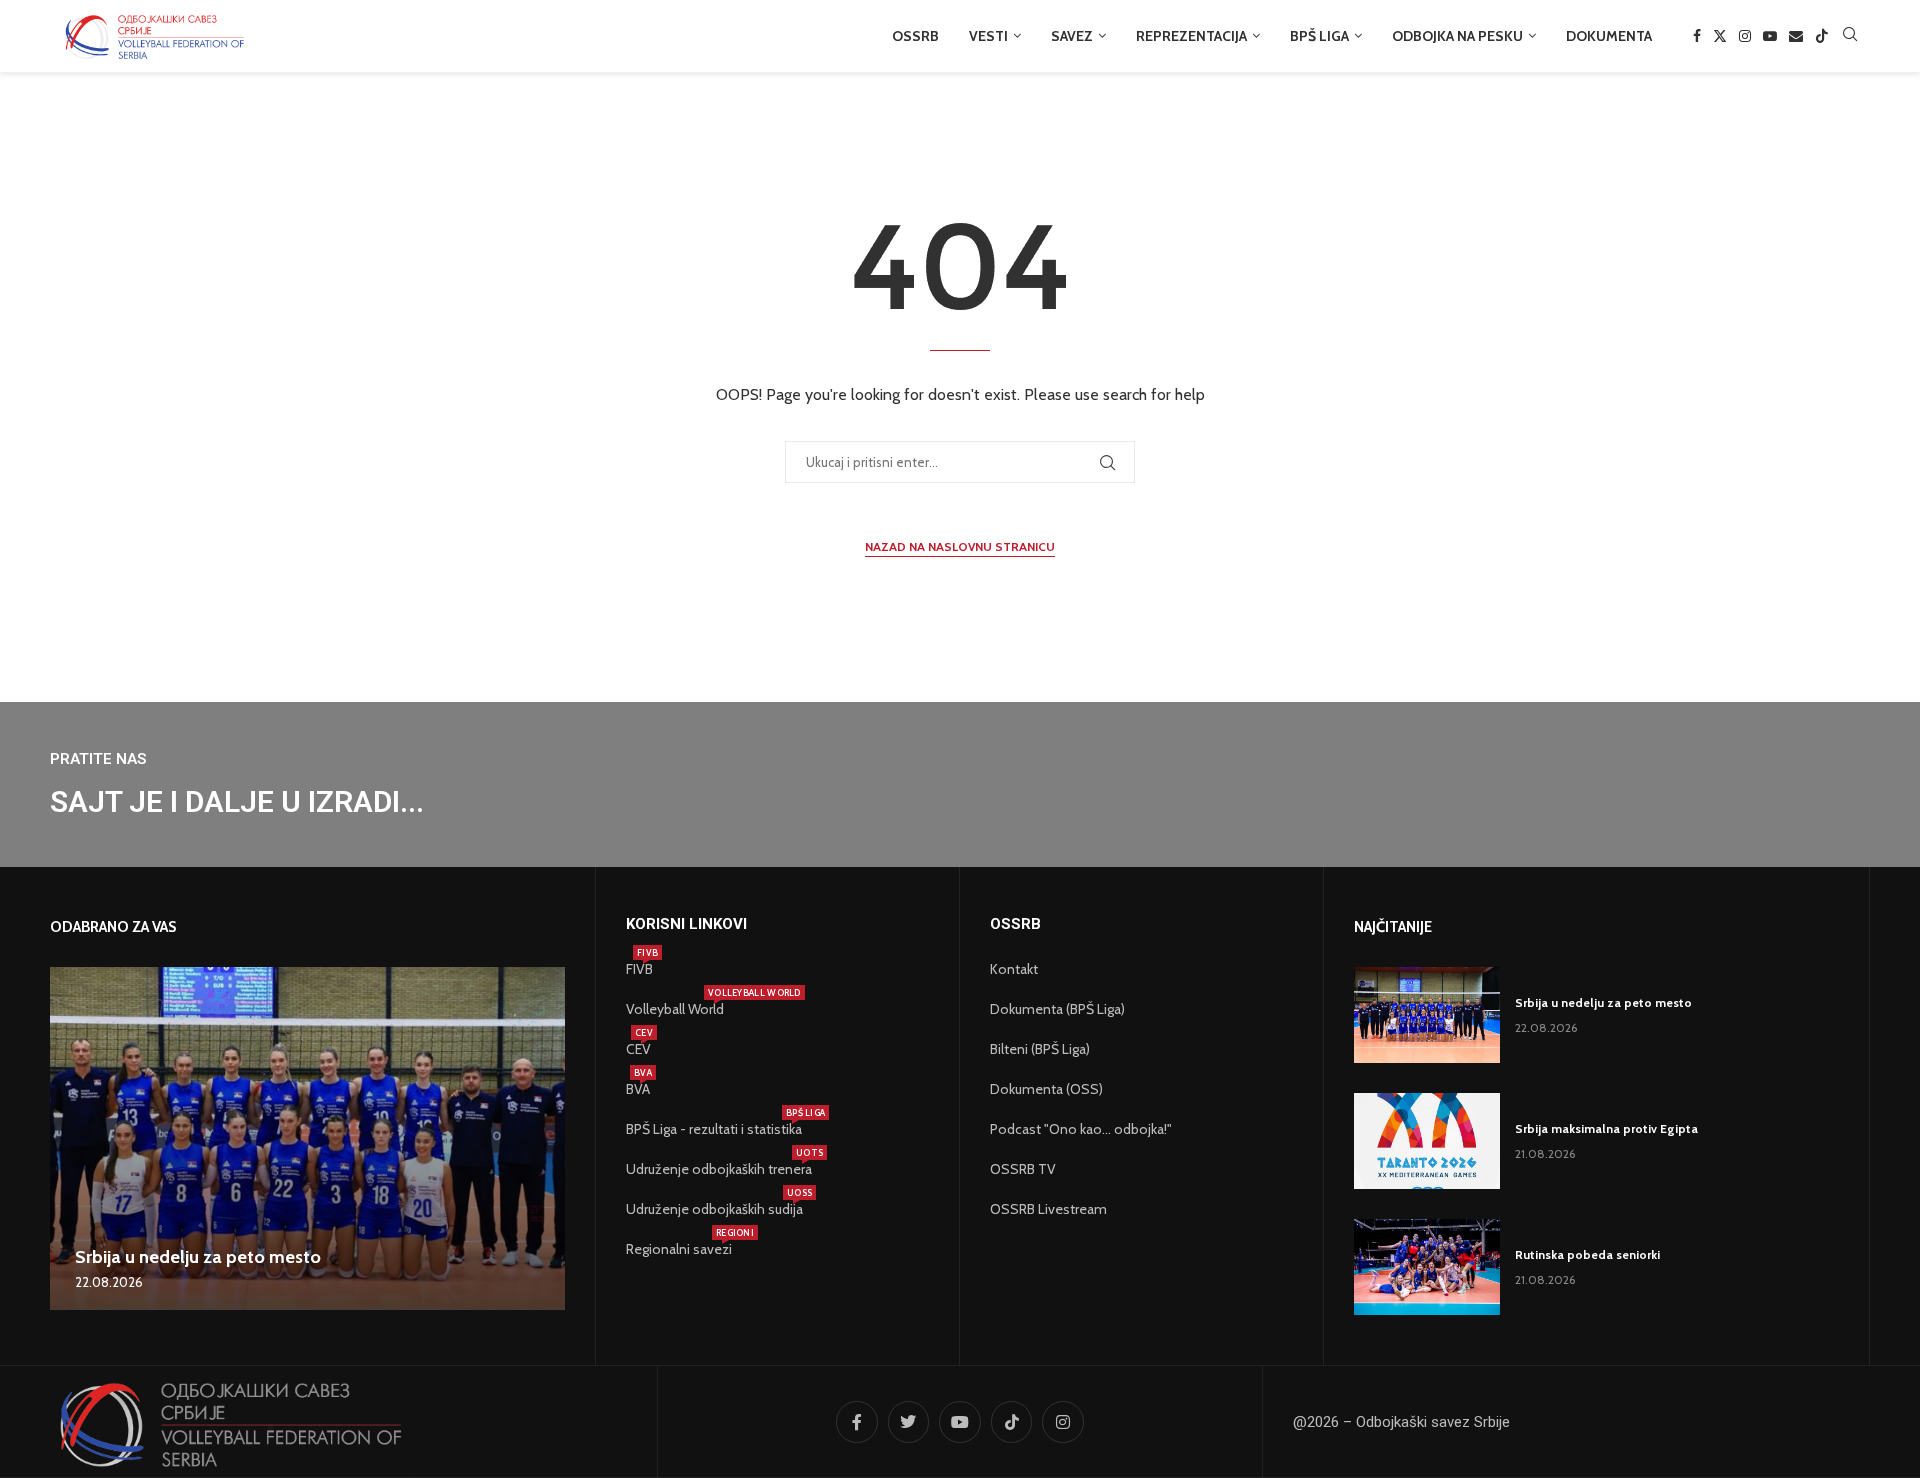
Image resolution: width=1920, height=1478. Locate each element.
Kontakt (1014, 969)
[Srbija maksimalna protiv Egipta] (1427, 1141)
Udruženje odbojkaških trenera (719, 1169)
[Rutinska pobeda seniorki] (1427, 1267)
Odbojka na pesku (1457, 36)
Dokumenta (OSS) (1046, 1089)
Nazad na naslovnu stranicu (960, 546)
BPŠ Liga (1319, 36)
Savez (1072, 36)
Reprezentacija (1191, 36)
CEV (638, 1049)
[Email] (1796, 36)
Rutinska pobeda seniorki (1587, 1254)
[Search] (1850, 36)
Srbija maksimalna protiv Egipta (1606, 1128)
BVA (638, 1089)
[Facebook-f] (857, 1422)
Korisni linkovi (686, 924)
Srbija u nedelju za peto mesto (198, 1257)
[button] (68, 1138)
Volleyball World (675, 1009)
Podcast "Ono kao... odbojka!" (1081, 1129)
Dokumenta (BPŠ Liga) (1057, 1009)
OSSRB (915, 36)
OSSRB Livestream (1048, 1209)
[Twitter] (1720, 36)
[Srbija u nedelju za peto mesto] (307, 1138)
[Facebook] (1697, 36)
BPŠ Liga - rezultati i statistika (714, 1129)
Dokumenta (1609, 36)
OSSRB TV (1023, 1169)
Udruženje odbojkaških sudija (714, 1209)
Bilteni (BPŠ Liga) (1040, 1049)
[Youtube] (1770, 36)
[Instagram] (1745, 36)
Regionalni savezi (679, 1249)
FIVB (639, 969)
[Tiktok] (1822, 36)
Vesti (988, 36)
